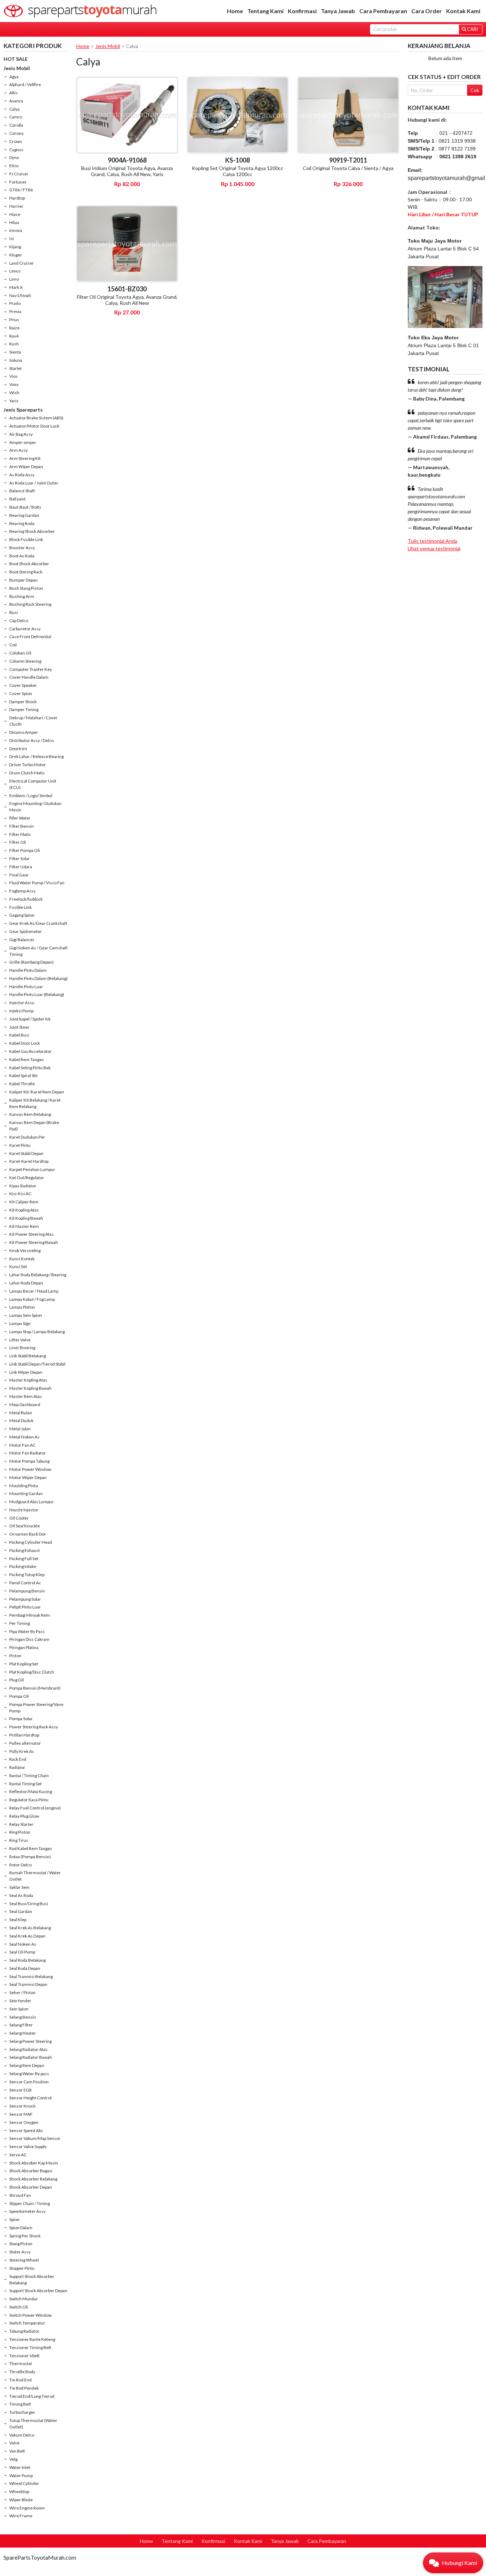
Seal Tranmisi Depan (28, 1984)
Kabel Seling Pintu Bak (30, 1068)
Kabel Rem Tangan (27, 1059)
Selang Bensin (23, 2017)
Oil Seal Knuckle (25, 1526)
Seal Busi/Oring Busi (29, 1904)
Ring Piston (20, 1832)
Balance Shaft (22, 491)
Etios (14, 166)
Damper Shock (23, 702)
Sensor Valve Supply (28, 2146)
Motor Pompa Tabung (29, 1461)
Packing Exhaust (25, 1550)
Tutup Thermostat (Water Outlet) (33, 2424)
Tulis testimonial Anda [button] (432, 541)
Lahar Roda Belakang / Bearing (38, 1275)
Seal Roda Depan (25, 1968)
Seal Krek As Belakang (30, 1928)
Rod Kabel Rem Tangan (31, 1848)
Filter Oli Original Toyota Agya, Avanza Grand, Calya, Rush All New (127, 300)
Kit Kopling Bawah (26, 1218)
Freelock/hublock (26, 899)
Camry (16, 117)
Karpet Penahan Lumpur (32, 1169)
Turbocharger (22, 2412)
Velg (13, 2459)
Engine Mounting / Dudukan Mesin (35, 807)
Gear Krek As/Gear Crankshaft (38, 923)
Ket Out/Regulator (27, 1178)
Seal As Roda (21, 1895)
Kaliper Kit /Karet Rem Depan (37, 1092)
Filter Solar (20, 858)
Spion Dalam (21, 2228)
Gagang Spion (22, 915)
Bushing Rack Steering (30, 604)
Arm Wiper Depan (26, 467)
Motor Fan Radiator (28, 1453)
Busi (14, 612)
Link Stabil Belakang (28, 1356)
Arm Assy (19, 450)
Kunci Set (18, 1266)
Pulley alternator (25, 1743)
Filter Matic (20, 834)
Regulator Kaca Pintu (29, 1800)
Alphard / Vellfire (25, 84)
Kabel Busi (19, 1035)
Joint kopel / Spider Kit (30, 1019)
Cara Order (427, 11)
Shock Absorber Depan (31, 2187)
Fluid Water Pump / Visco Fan (37, 883)
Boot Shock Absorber (29, 564)
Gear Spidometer (26, 931)
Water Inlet (20, 2467)
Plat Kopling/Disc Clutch (32, 1672)
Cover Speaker (23, 685)
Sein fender (20, 2001)
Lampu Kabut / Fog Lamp (32, 1299)
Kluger (16, 255)
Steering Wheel (24, 2260)
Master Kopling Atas (28, 1380)
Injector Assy (22, 1003)
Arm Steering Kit (25, 458)
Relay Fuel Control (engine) (35, 1808)
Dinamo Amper (24, 732)
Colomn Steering (25, 661)
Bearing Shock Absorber (32, 531)
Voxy (14, 384)
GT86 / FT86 (21, 190)
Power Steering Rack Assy (34, 1727)
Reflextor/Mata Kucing (31, 1791)
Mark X (16, 287)
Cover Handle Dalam (29, 677)
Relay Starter (21, 1824)
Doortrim (18, 749)
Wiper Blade (21, 2500)
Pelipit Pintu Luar (25, 1607)
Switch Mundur (24, 2299)
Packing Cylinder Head (31, 1542)
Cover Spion (21, 693)
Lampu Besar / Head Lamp (34, 1291)
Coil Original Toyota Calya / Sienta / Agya (348, 168)
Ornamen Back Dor (28, 1534)
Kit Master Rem (24, 1226)
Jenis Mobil (17, 68)
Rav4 (14, 336)
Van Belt (17, 2451)
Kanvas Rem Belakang (30, 1114)
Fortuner (18, 182)
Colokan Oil (20, 653)
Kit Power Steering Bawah (34, 1242)
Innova (16, 230)
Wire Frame (21, 2516)
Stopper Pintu (22, 2268)
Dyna (14, 157)
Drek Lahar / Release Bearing (36, 756)
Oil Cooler (19, 1518)
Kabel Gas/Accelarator (30, 1051)
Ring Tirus (19, 1840)
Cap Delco (19, 621)
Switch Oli (19, 2307)
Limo (14, 279)
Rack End (18, 1759)
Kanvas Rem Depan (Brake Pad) (34, 1126)
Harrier (16, 206)
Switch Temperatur (27, 2323)
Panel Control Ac (25, 1583)
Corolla (16, 125)
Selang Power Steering (30, 2041)
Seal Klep (18, 1920)
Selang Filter (21, 2025)
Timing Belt (20, 2404)
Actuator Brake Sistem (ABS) (36, 418)
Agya (14, 77)
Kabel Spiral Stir (24, 1075)
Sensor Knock (22, 2106)
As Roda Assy (22, 475)
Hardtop (17, 198)
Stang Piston (21, 2244)
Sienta (15, 352)
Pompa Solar (21, 1719)
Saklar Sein (19, 1887)
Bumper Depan (23, 580)
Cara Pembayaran (383, 11)
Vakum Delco (22, 2435)
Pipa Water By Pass (27, 1631)
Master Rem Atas (26, 1396)
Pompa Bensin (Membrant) (35, 1688)
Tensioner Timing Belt (30, 2347)
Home (235, 11)
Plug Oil (17, 1680)
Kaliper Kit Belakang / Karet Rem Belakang (35, 1103)
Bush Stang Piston (26, 588)
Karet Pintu (20, 1145)
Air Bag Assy (21, 434)
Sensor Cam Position (29, 2082)
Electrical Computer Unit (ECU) (33, 784)
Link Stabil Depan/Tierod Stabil (37, 1364)
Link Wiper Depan (26, 1372)
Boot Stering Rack (26, 572)
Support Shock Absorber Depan (38, 2291)
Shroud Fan (20, 2195)
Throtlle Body (22, 2372)
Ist (12, 238)
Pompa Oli (19, 1696)
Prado (15, 303)
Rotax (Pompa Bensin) (30, 1857)
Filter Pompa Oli (25, 850)
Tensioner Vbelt (24, 2356)
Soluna (16, 360)
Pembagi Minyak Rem (30, 1615)
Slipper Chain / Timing (30, 2203)
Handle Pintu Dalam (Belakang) (38, 978)
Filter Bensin (22, 826)
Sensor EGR (20, 2090)
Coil (13, 645)
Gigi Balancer (22, 940)
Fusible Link (20, 907)
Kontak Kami (463, 11)
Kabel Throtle (22, 1084)
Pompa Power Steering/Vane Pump (36, 1708)
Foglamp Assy (22, 891)
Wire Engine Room (27, 2508)
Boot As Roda (22, 556)
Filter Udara (21, 867)
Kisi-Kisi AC (20, 1194)
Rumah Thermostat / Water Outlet (35, 1876)
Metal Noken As (24, 1437)
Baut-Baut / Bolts (25, 507)
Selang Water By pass (29, 2074)
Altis (14, 93)
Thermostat (21, 2363)
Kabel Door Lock (25, 1043)
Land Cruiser (22, 263)
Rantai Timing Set (25, 1784)
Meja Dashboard (25, 1404)
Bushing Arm (22, 596)
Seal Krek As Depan (27, 1936)
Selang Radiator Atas (28, 2049)
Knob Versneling (25, 1250)
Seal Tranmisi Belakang (31, 1976)
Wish (14, 393)
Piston (15, 1656)
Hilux (14, 222)
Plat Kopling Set (24, 1664)
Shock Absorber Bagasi (31, 2171)
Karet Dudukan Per (27, 1137)
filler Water (20, 818)
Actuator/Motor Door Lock (34, 426)
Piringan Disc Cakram (29, 1639)
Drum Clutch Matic (27, 773)
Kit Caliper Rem (24, 1202)
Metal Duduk (21, 1420)
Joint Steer (19, 1027)
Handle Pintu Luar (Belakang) (37, 994)
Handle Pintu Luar (26, 987)
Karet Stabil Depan (26, 1153)
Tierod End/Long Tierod (32, 2396)
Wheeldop (19, 2492)
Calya (14, 109)
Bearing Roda (22, 523)
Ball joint (17, 499)
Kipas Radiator (23, 1186)
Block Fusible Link (26, 539)
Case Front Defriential (30, 637)
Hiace (15, 214)
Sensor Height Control (30, 2098)
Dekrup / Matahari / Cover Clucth (33, 721)
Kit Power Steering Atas (31, 1234)
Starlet (15, 368)
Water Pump (21, 2476)
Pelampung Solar (25, 1599)
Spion (14, 2219)
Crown (16, 141)
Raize (14, 328)
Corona (16, 133)
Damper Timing (24, 709)
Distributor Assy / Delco (31, 740)
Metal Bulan (21, 1413)
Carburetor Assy (25, 629)
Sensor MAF (21, 2114)
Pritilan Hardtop (24, 1735)
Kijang (15, 247)
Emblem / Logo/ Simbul (31, 796)
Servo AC (18, 2155)
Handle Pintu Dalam (28, 970)
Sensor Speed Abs (26, 2130)
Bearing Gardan (24, 515)
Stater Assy (20, 2252)
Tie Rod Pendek (24, 2388)
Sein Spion (19, 2009)
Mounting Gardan (26, 1493)
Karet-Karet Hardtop (29, 1161)
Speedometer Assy (27, 2211)
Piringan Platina (24, 1647)
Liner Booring (22, 1348)
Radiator (17, 1767)
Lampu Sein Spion (26, 1315)
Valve (14, 2443)
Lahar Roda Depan (26, 1283)
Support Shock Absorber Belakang (32, 2280)
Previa (15, 311)
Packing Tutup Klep (27, 1575)
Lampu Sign (20, 1323)
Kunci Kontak (22, 1259)
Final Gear (19, 875)
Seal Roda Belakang (27, 1960)
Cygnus (16, 150)
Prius (14, 320)
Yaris (14, 401)
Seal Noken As (23, 1944)
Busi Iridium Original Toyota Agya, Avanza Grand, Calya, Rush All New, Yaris (127, 171)
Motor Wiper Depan (28, 1477)
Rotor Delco (20, 1865)
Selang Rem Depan (27, 2065)
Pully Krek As (22, 1751)
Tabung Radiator (24, 2331)
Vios (14, 376)
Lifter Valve (20, 1340)
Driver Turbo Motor (28, 765)
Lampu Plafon (22, 1307)
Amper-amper (23, 442)
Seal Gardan (21, 1911)
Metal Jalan (20, 1429)
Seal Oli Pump (22, 1952)
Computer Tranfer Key (31, 669)
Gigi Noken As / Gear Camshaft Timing (38, 951)
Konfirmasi (302, 11)
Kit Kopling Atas (24, 1210)
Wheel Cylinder (24, 2483)
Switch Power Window (30, 2315)
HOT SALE (16, 59)
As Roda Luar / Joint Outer (34, 483)
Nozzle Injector (24, 1510)
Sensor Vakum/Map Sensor (35, 2138)
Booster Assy (22, 548)
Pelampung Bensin (27, 1591)
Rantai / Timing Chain (29, 1775)
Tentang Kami (265, 11)
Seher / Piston (22, 1992)
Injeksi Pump (21, 1011)
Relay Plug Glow (24, 1816)
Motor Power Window (30, 1469)
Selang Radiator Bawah (31, 2057)
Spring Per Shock (25, 2236)
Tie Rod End (20, 2380)
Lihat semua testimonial (434, 548)
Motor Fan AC (22, 1445)
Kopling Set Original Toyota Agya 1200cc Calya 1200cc (237, 171)
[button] (453, 2563)
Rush (14, 344)
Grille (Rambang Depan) (31, 962)
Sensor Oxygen (24, 2122)
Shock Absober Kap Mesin (34, 2163)
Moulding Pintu (24, 1486)
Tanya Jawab (338, 11)
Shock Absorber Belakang (33, 2179)
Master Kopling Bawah (30, 1388)
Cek (475, 90)
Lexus (15, 271)
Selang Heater (23, 2033)
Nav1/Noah (20, 295)
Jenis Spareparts (23, 410)
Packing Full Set (24, 1559)
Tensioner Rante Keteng (32, 2339)
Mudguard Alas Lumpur (31, 1502)
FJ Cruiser (19, 174)
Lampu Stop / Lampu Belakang (37, 1332)
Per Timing (20, 1623)
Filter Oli (18, 842)
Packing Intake (23, 1566)
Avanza (16, 101)
